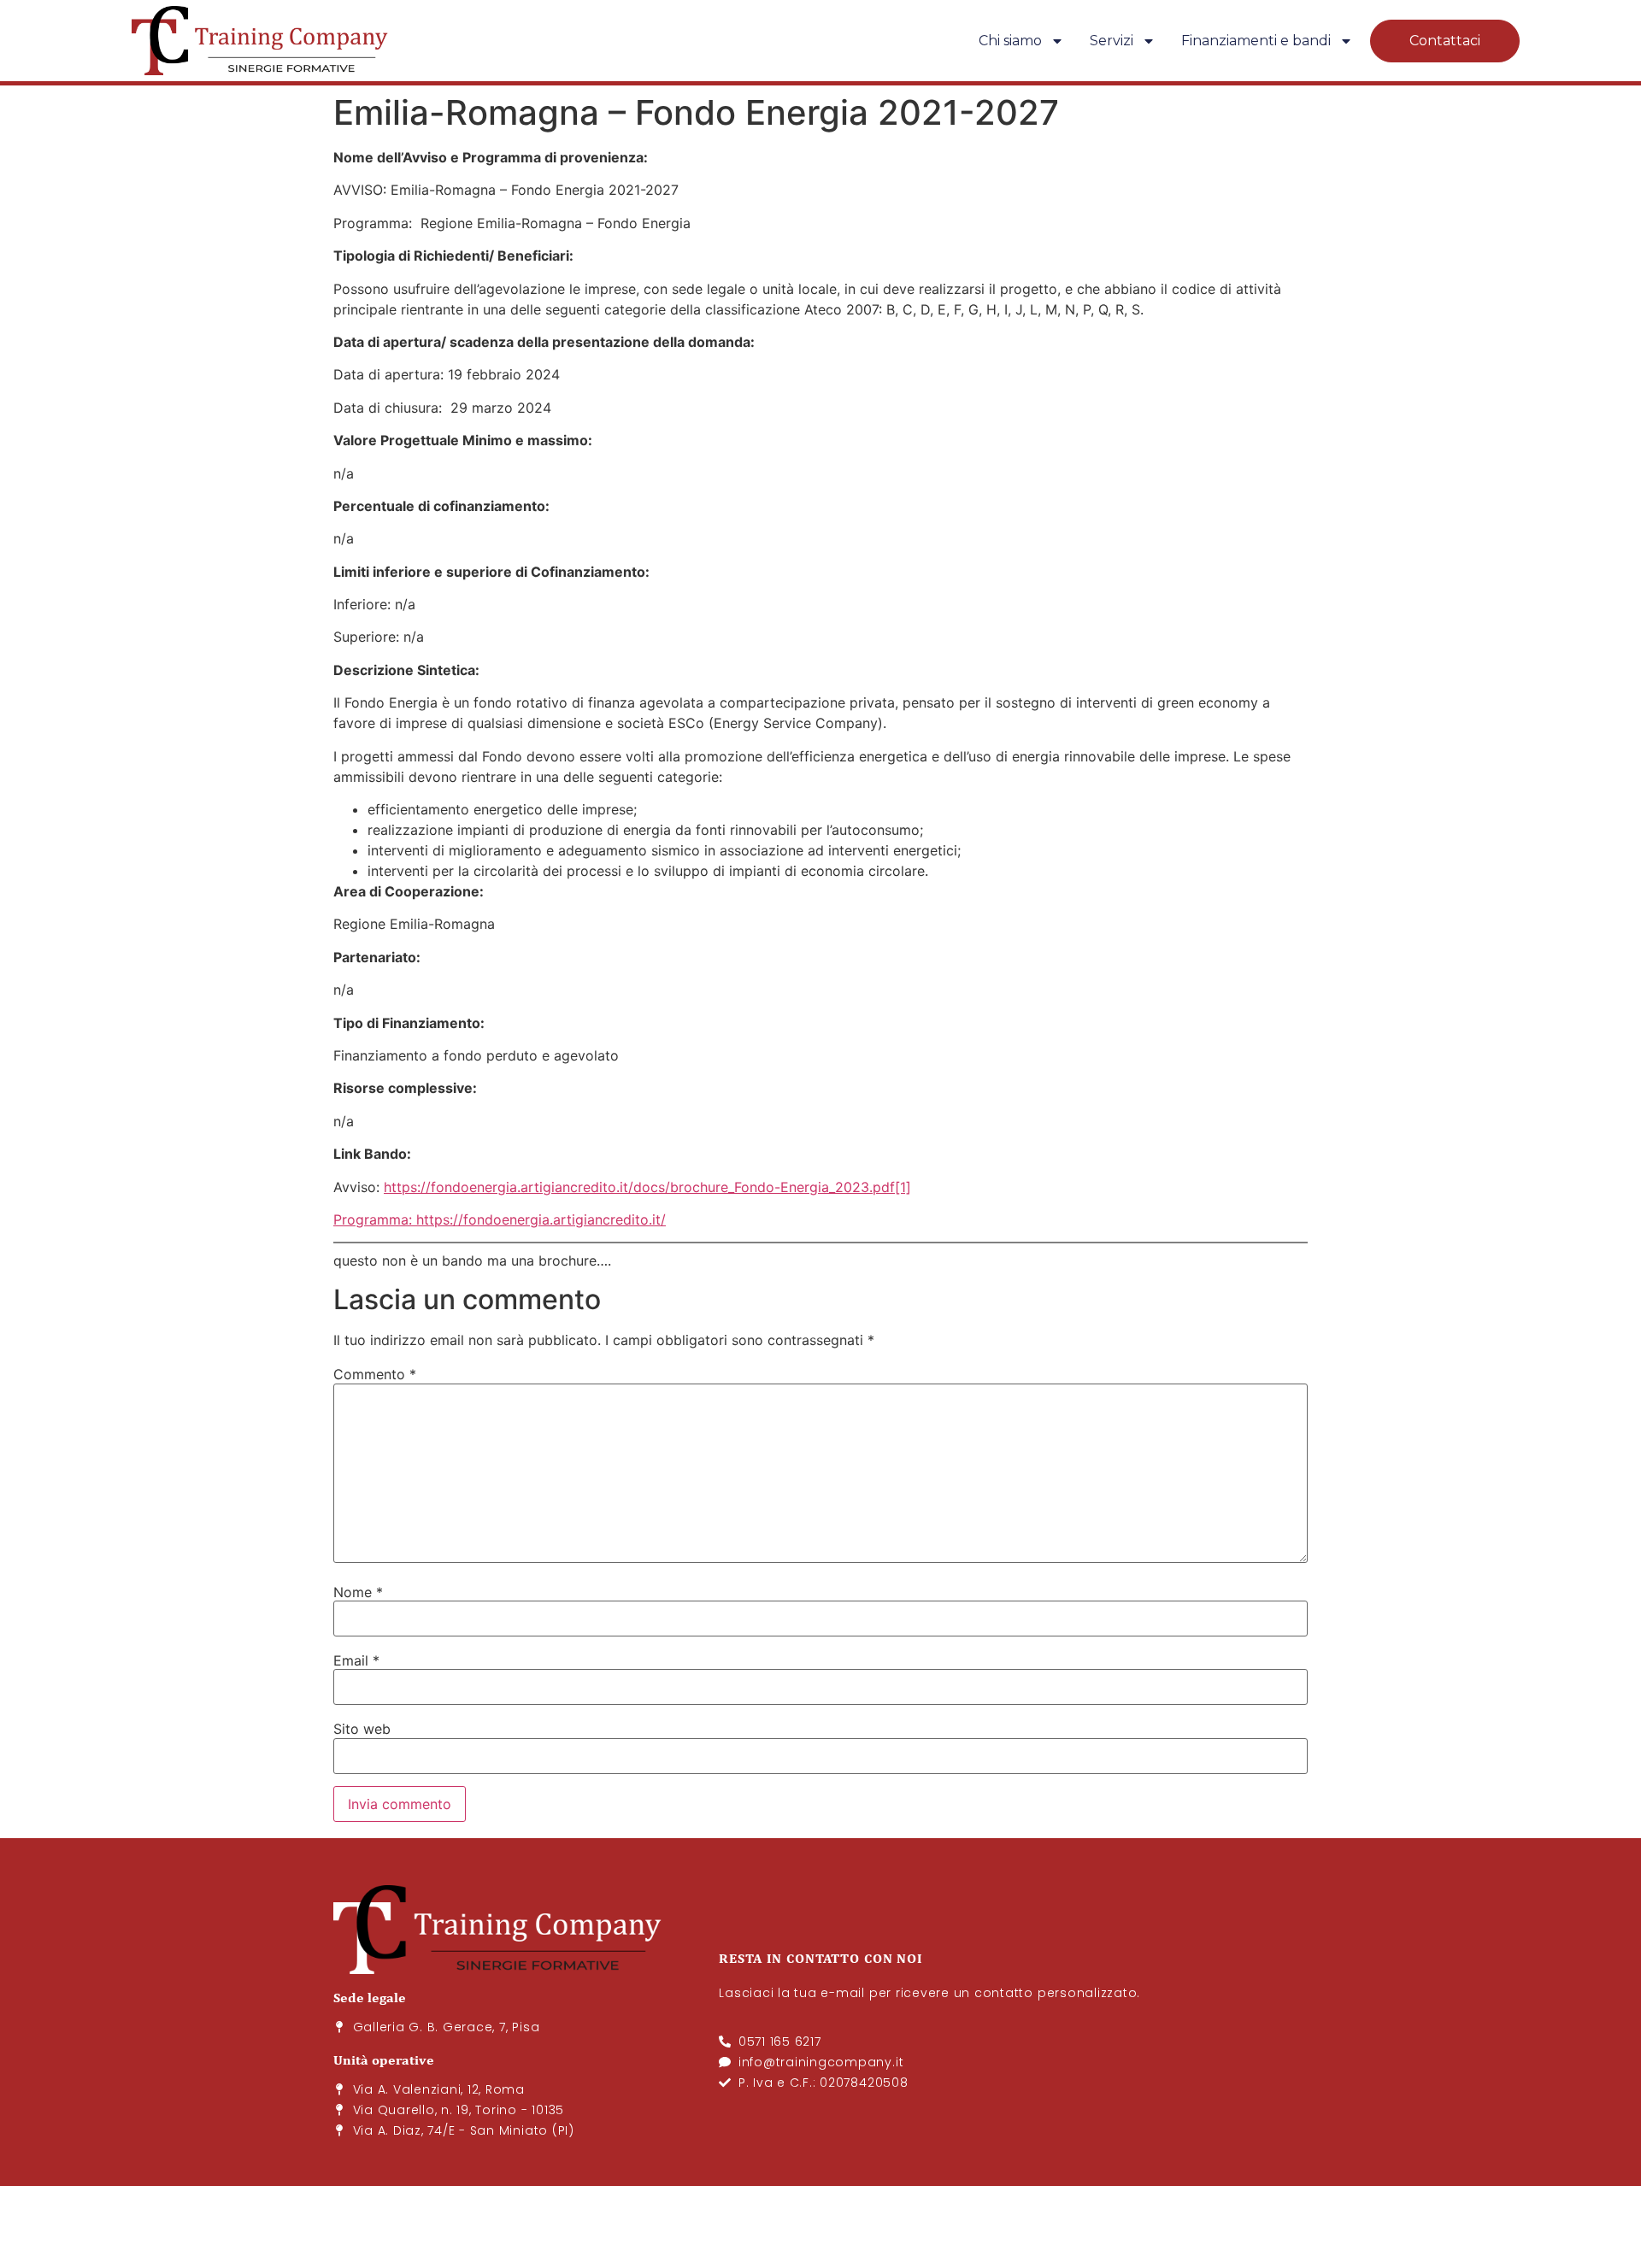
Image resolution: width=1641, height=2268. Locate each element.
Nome (358, 1592)
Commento (375, 1374)
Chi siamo (1010, 41)
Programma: (373, 1219)
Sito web (362, 1729)
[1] (903, 1187)
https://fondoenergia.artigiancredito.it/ (541, 1219)
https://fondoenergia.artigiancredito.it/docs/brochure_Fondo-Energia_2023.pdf (639, 1187)
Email (356, 1660)
